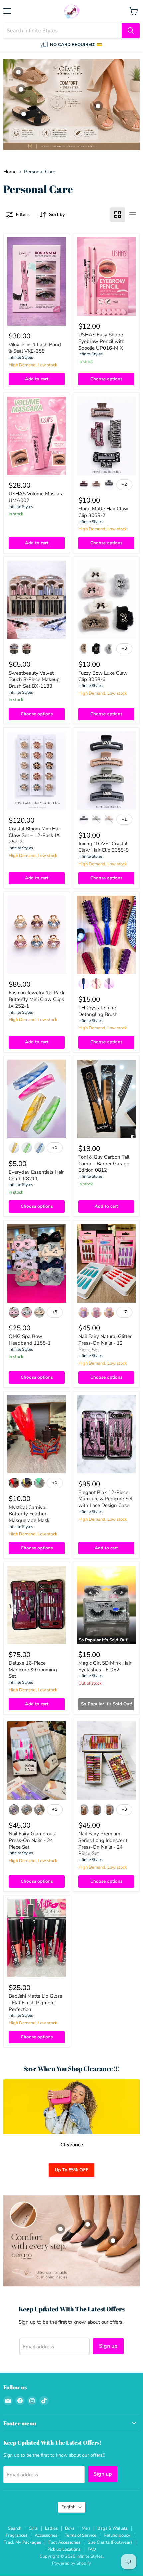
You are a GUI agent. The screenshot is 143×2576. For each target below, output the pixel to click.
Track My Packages (22, 2542)
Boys (70, 2528)
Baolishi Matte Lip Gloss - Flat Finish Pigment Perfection (35, 2002)
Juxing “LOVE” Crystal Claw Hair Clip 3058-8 (104, 847)
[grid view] (118, 215)
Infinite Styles (21, 357)
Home (10, 172)
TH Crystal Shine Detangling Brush (98, 1011)
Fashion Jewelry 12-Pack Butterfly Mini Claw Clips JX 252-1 (37, 999)
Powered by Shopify (71, 2563)
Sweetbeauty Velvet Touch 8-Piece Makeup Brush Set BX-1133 (34, 680)
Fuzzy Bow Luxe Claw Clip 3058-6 (103, 676)
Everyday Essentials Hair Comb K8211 (36, 1175)
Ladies (51, 2528)
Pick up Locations (64, 2549)
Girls (33, 2528)
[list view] (132, 215)
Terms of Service (80, 2535)
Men (86, 2528)
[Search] (131, 31)
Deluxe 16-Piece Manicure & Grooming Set (33, 1669)
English (68, 2507)
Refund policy (117, 2535)
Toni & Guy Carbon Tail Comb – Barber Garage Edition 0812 (104, 1164)
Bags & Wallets (113, 2528)
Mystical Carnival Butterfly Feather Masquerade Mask (29, 1514)
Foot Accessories (64, 2542)
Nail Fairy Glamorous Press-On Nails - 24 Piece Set (32, 1840)
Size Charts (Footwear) (110, 2542)
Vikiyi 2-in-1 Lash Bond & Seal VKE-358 (35, 348)
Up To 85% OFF (71, 2170)
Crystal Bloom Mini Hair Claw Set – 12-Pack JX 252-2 (35, 835)
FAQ (92, 2549)
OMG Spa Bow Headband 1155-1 (30, 1340)
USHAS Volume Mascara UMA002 (36, 497)
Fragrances (16, 2535)
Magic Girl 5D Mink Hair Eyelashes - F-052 (105, 1666)
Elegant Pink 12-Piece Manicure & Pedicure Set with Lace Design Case (106, 1499)
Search (15, 2528)
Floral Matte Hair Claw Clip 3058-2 (103, 512)
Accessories (46, 2535)
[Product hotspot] (24, 114)
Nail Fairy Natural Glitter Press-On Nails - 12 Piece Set (105, 1343)
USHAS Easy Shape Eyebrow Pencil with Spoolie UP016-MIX (102, 341)
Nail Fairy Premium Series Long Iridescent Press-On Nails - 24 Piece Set (103, 1843)
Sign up (108, 2346)
